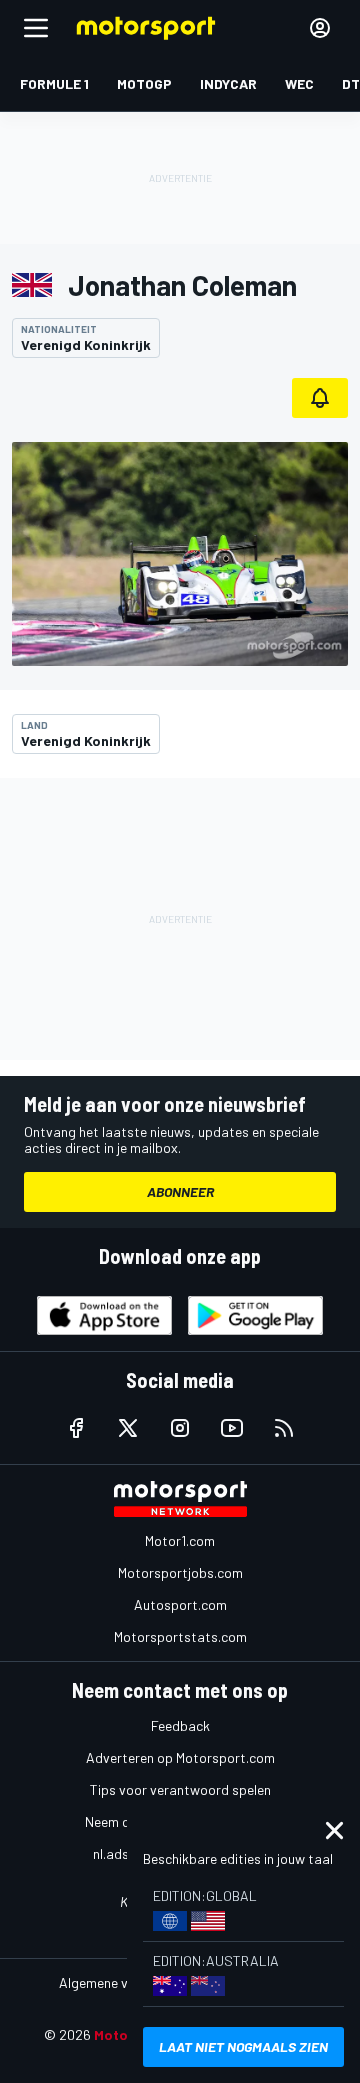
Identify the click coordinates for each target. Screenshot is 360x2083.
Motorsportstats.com (180, 1636)
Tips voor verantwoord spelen (180, 1789)
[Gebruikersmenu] (320, 28)
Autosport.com (180, 1604)
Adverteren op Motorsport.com (180, 1757)
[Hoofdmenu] (36, 28)
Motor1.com (180, 1540)
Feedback (180, 1725)
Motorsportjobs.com (180, 1572)
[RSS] (284, 1428)
